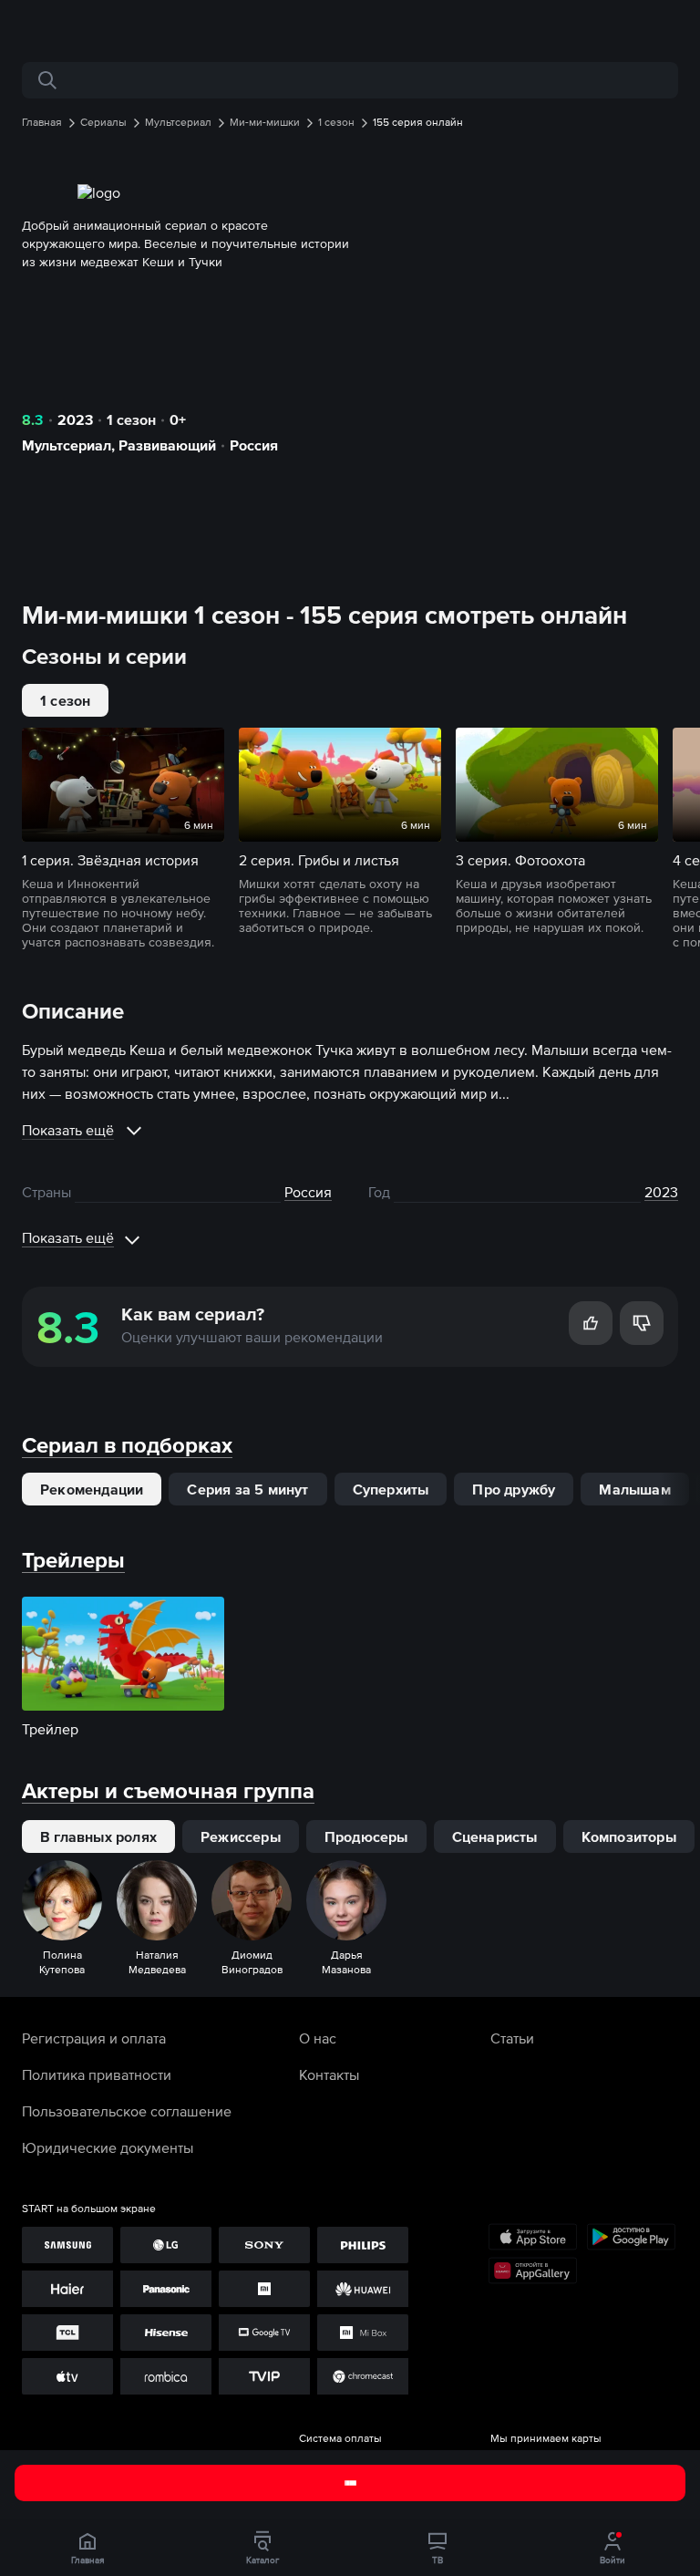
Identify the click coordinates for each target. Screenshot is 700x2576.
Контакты (329, 2074)
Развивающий (167, 445)
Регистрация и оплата (94, 2038)
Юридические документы (108, 2147)
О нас (318, 2038)
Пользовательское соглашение (127, 2111)
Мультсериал (67, 445)
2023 (75, 419)
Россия (254, 445)
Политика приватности (97, 2074)
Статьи (512, 2038)
